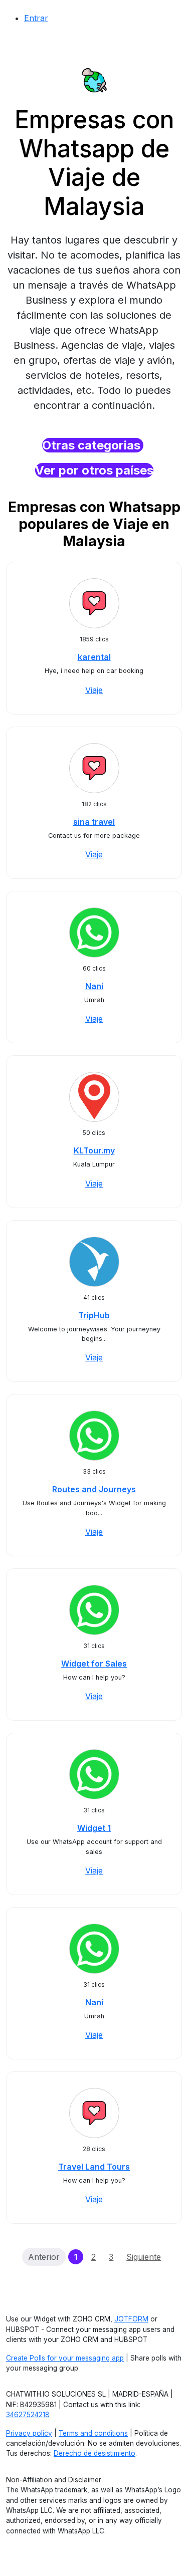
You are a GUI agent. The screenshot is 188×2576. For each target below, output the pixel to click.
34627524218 (28, 2415)
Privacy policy (29, 2433)
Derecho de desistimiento (95, 2453)
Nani (94, 986)
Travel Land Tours (94, 2167)
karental (94, 657)
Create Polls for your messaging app (65, 2358)
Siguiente (144, 2257)
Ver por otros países (94, 470)
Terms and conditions (93, 2433)
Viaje (94, 690)
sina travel (94, 822)
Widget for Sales (94, 1664)
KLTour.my (94, 1150)
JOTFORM (131, 2319)
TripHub (94, 1315)
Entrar (36, 18)
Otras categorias (93, 445)
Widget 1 (94, 1828)
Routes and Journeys (94, 1489)
